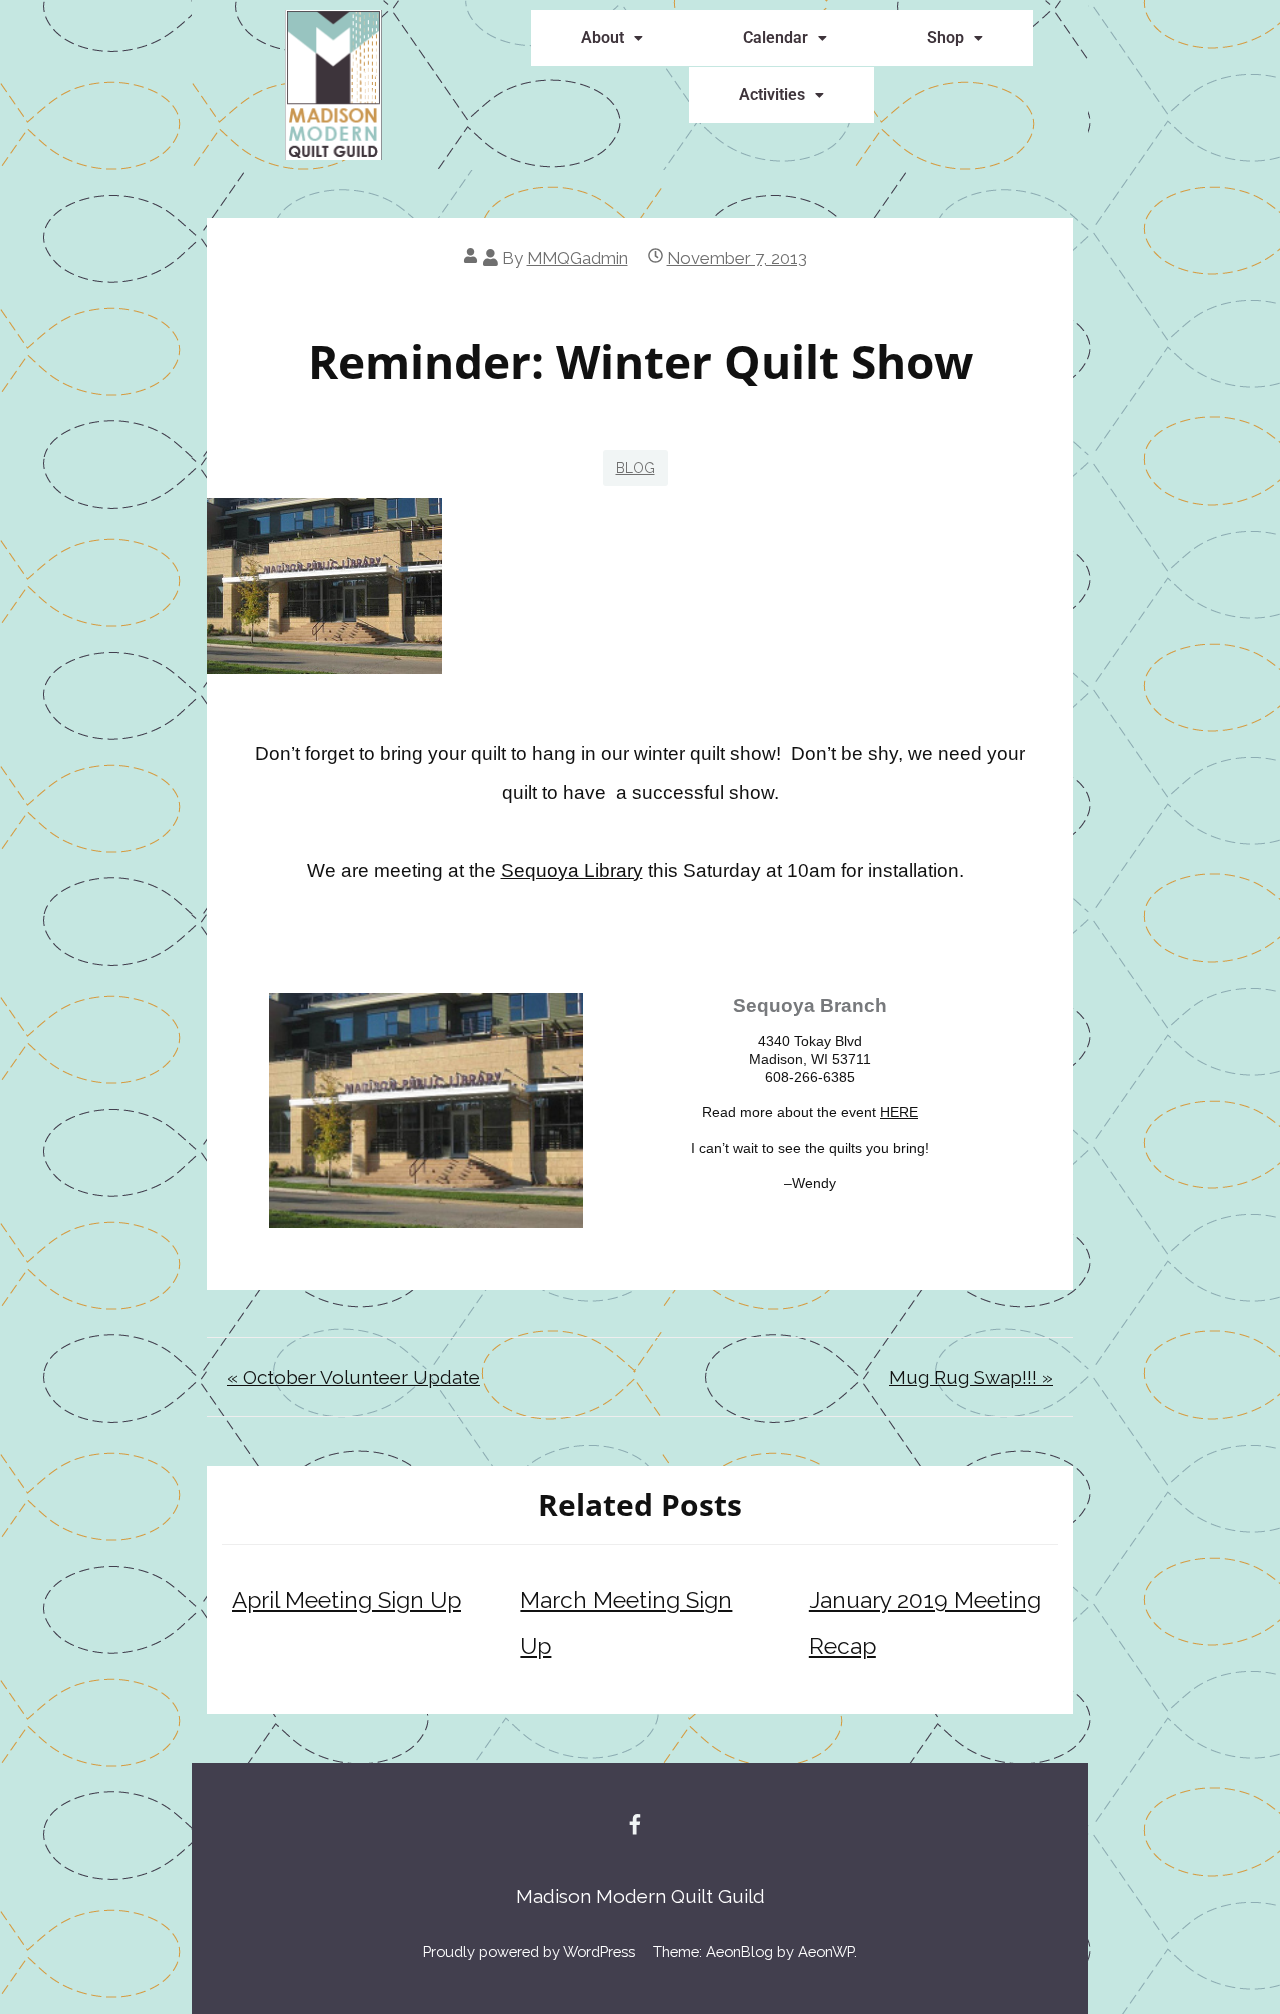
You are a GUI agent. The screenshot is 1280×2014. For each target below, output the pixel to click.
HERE (899, 1112)
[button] (612, 38)
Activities (772, 94)
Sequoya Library (572, 870)
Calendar (775, 37)
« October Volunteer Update (353, 1377)
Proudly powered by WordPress (529, 1951)
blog (635, 468)
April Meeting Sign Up (346, 1600)
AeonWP (826, 1951)
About (602, 37)
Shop (945, 37)
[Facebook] (635, 1824)
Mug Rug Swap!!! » (971, 1377)
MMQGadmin (577, 258)
